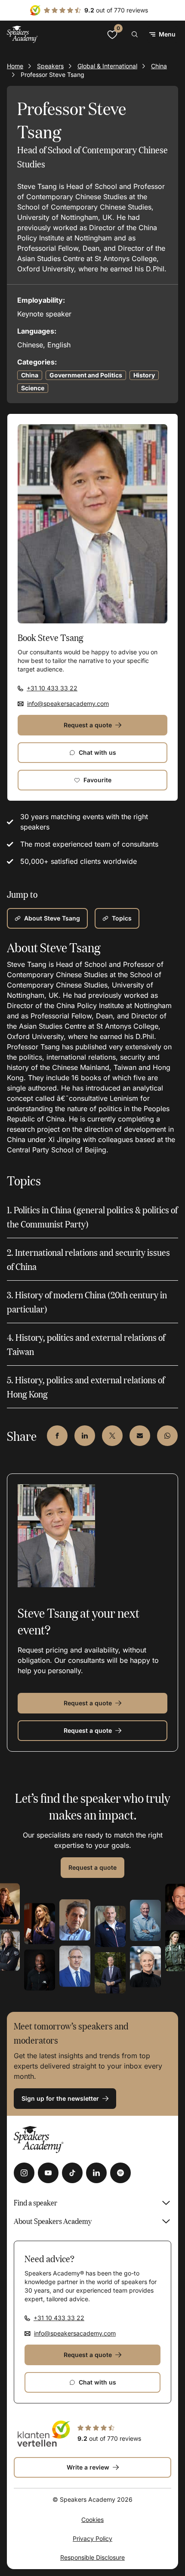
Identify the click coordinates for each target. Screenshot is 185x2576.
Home (15, 66)
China (159, 66)
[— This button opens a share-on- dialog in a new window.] (57, 1436)
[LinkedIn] (96, 2173)
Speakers (50, 66)
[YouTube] (48, 2173)
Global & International (107, 66)
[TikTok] (72, 2173)
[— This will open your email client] (140, 1436)
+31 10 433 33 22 (52, 688)
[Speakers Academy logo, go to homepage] (22, 34)
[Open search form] (135, 34)
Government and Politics (86, 375)
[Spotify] (120, 2173)
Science (33, 388)
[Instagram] (24, 2173)
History (144, 375)
